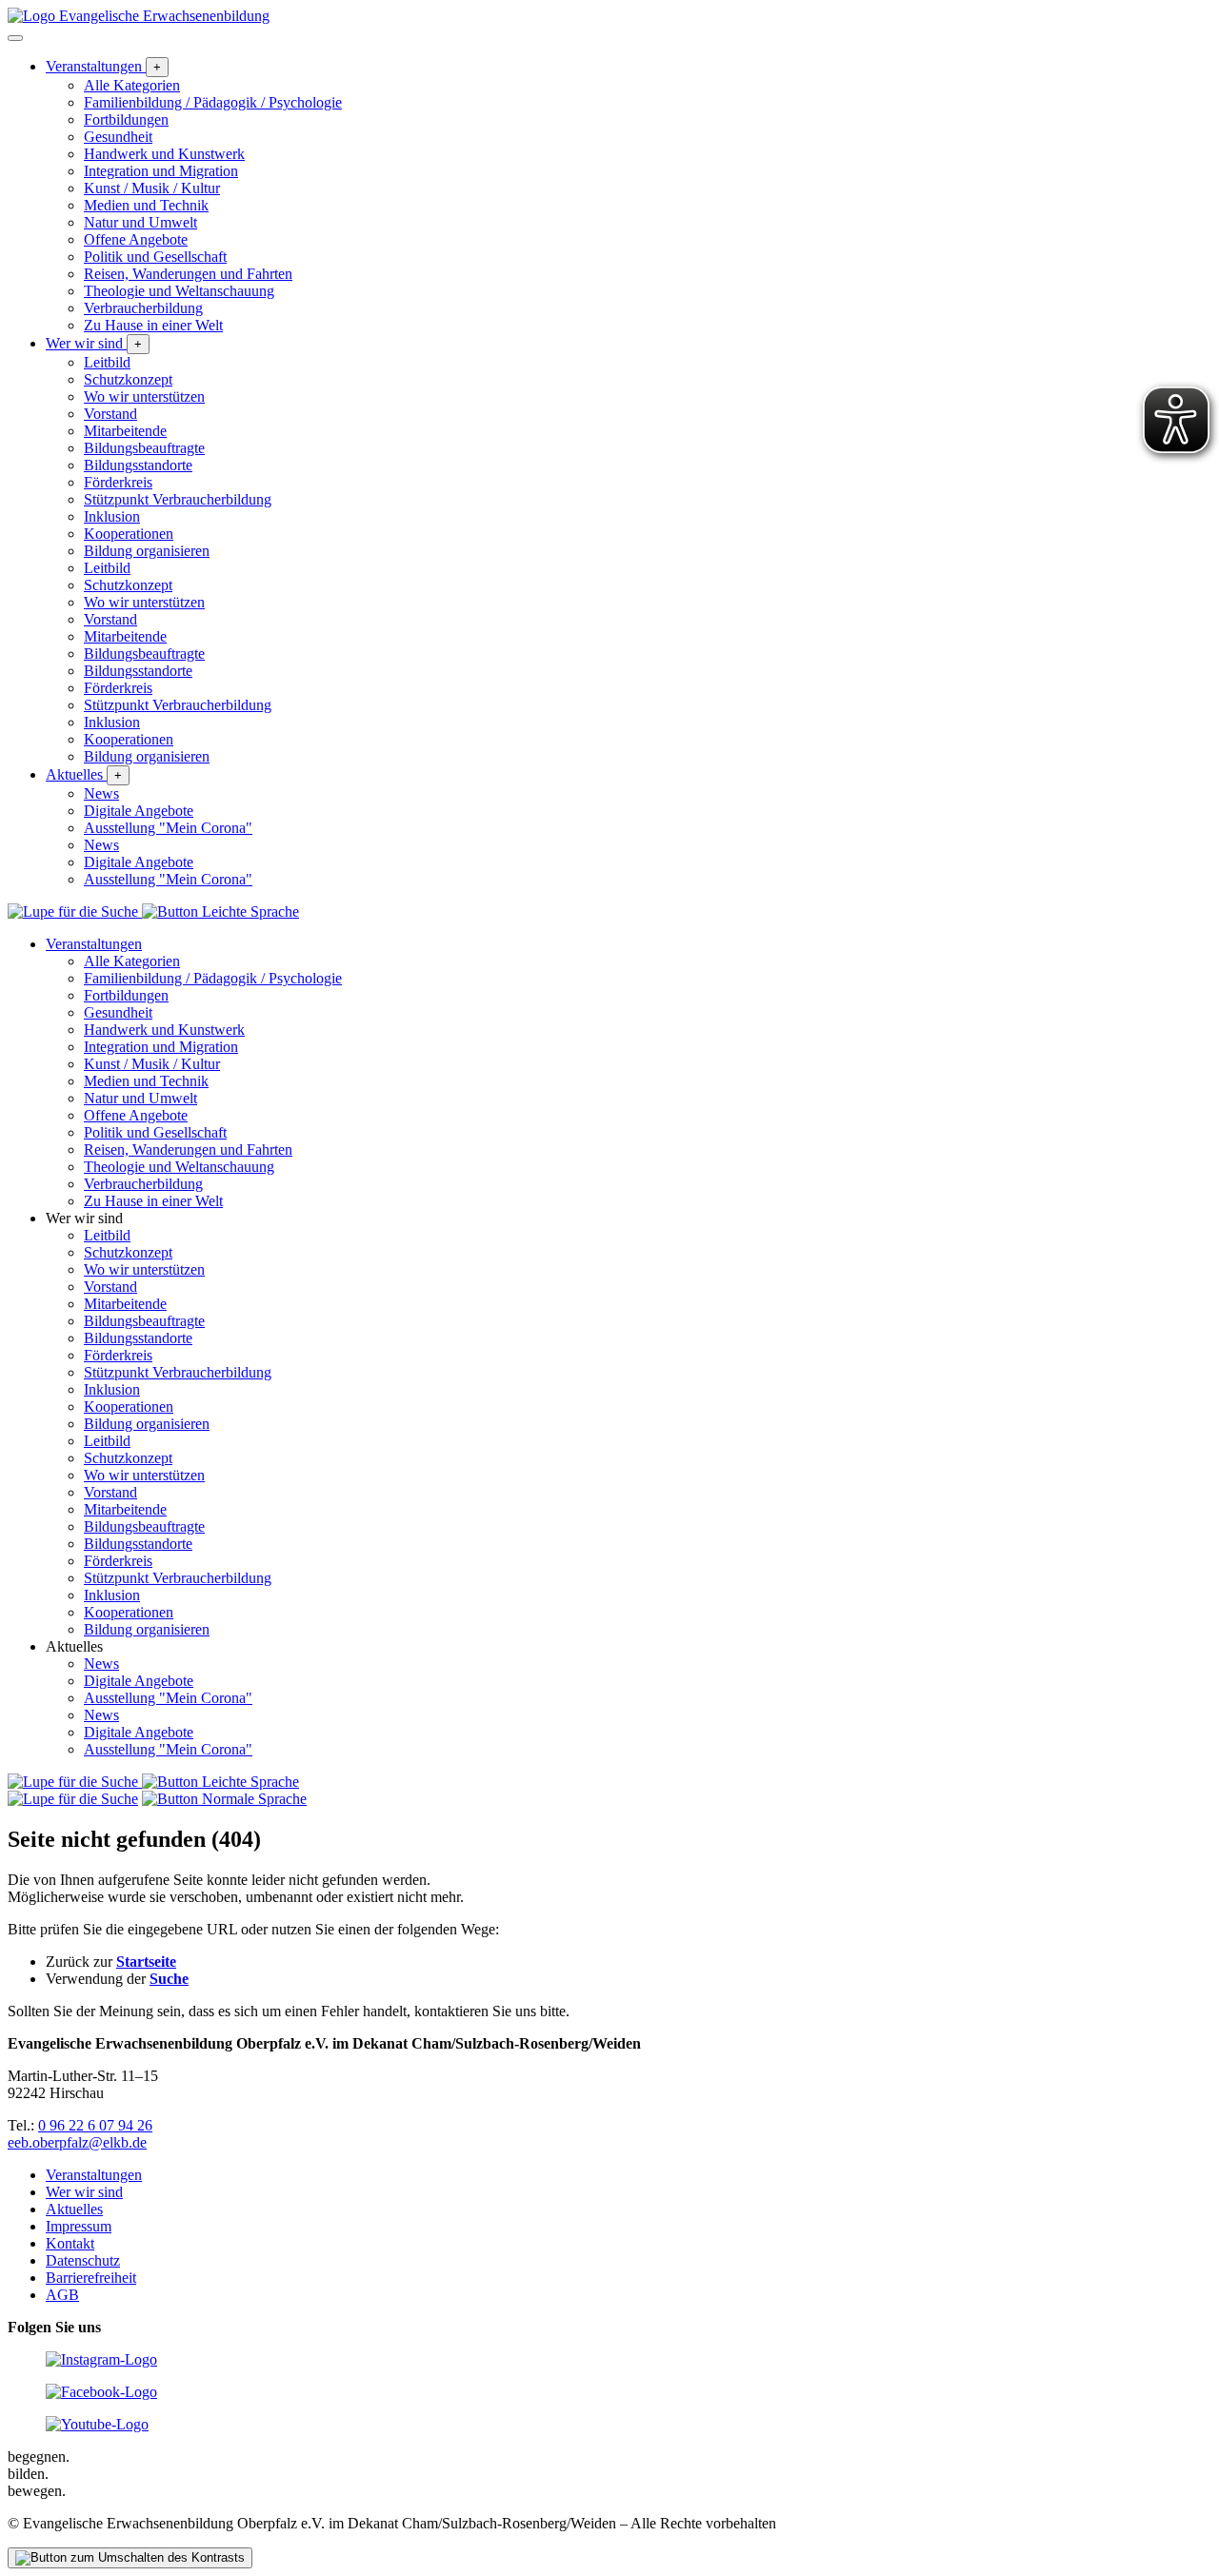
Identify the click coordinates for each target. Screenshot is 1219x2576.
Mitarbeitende (125, 431)
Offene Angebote (136, 239)
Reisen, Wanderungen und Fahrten (188, 274)
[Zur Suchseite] (75, 912)
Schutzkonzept (128, 379)
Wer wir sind (86, 343)
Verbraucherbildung (143, 308)
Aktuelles (76, 774)
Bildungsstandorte (138, 465)
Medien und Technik (146, 205)
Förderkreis (118, 482)
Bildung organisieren (147, 551)
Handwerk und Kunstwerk (164, 154)
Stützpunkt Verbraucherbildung (178, 499)
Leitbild (107, 362)
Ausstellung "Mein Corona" (168, 828)
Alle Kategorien (132, 85)
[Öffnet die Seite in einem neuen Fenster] (101, 2359)
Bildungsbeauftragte (144, 448)
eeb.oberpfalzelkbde (77, 2142)
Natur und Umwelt (140, 222)
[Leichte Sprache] (224, 1799)
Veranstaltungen (96, 66)
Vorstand (110, 414)
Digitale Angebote (139, 811)
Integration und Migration (161, 171)
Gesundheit (118, 137)
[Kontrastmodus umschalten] (130, 2558)
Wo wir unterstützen (144, 396)
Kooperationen (129, 534)
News (101, 793)
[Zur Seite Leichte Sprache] (220, 912)
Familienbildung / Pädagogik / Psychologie (213, 102)
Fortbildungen (126, 119)
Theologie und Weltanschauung (179, 291)
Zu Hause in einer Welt (153, 325)
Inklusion (112, 516)
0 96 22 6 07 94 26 (95, 2125)
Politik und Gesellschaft (155, 257)
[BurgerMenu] (15, 38)
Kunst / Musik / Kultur (152, 188)
